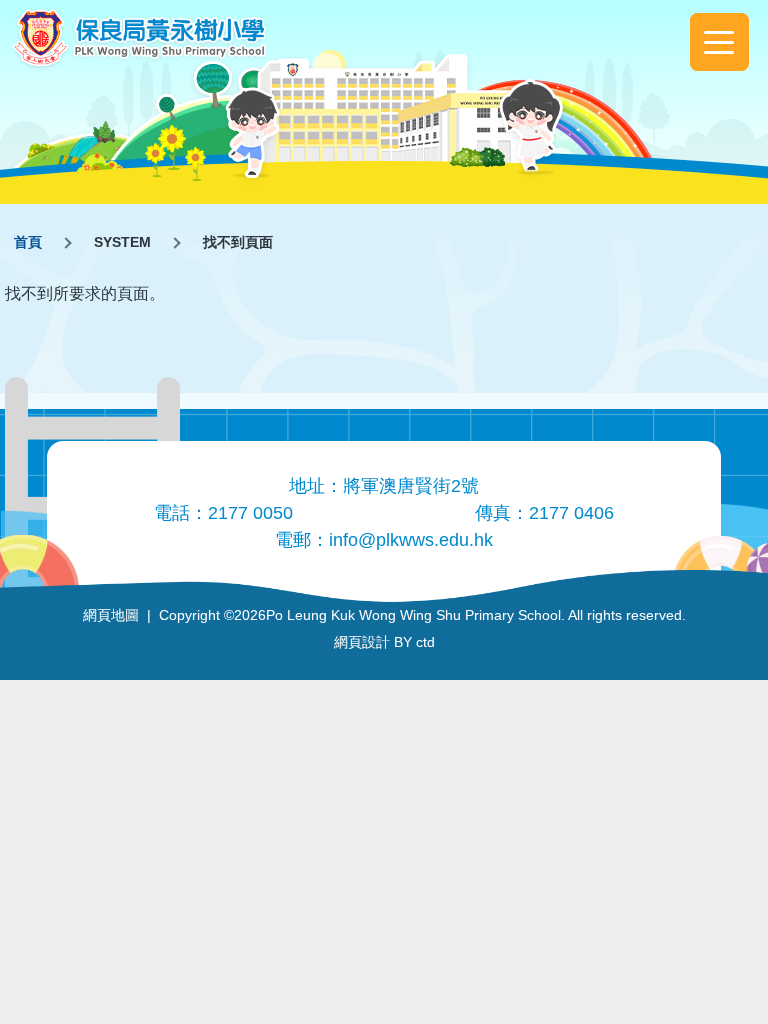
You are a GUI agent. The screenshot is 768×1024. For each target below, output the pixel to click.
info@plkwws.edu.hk (411, 540)
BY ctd (384, 642)
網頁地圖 (111, 615)
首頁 (28, 242)
